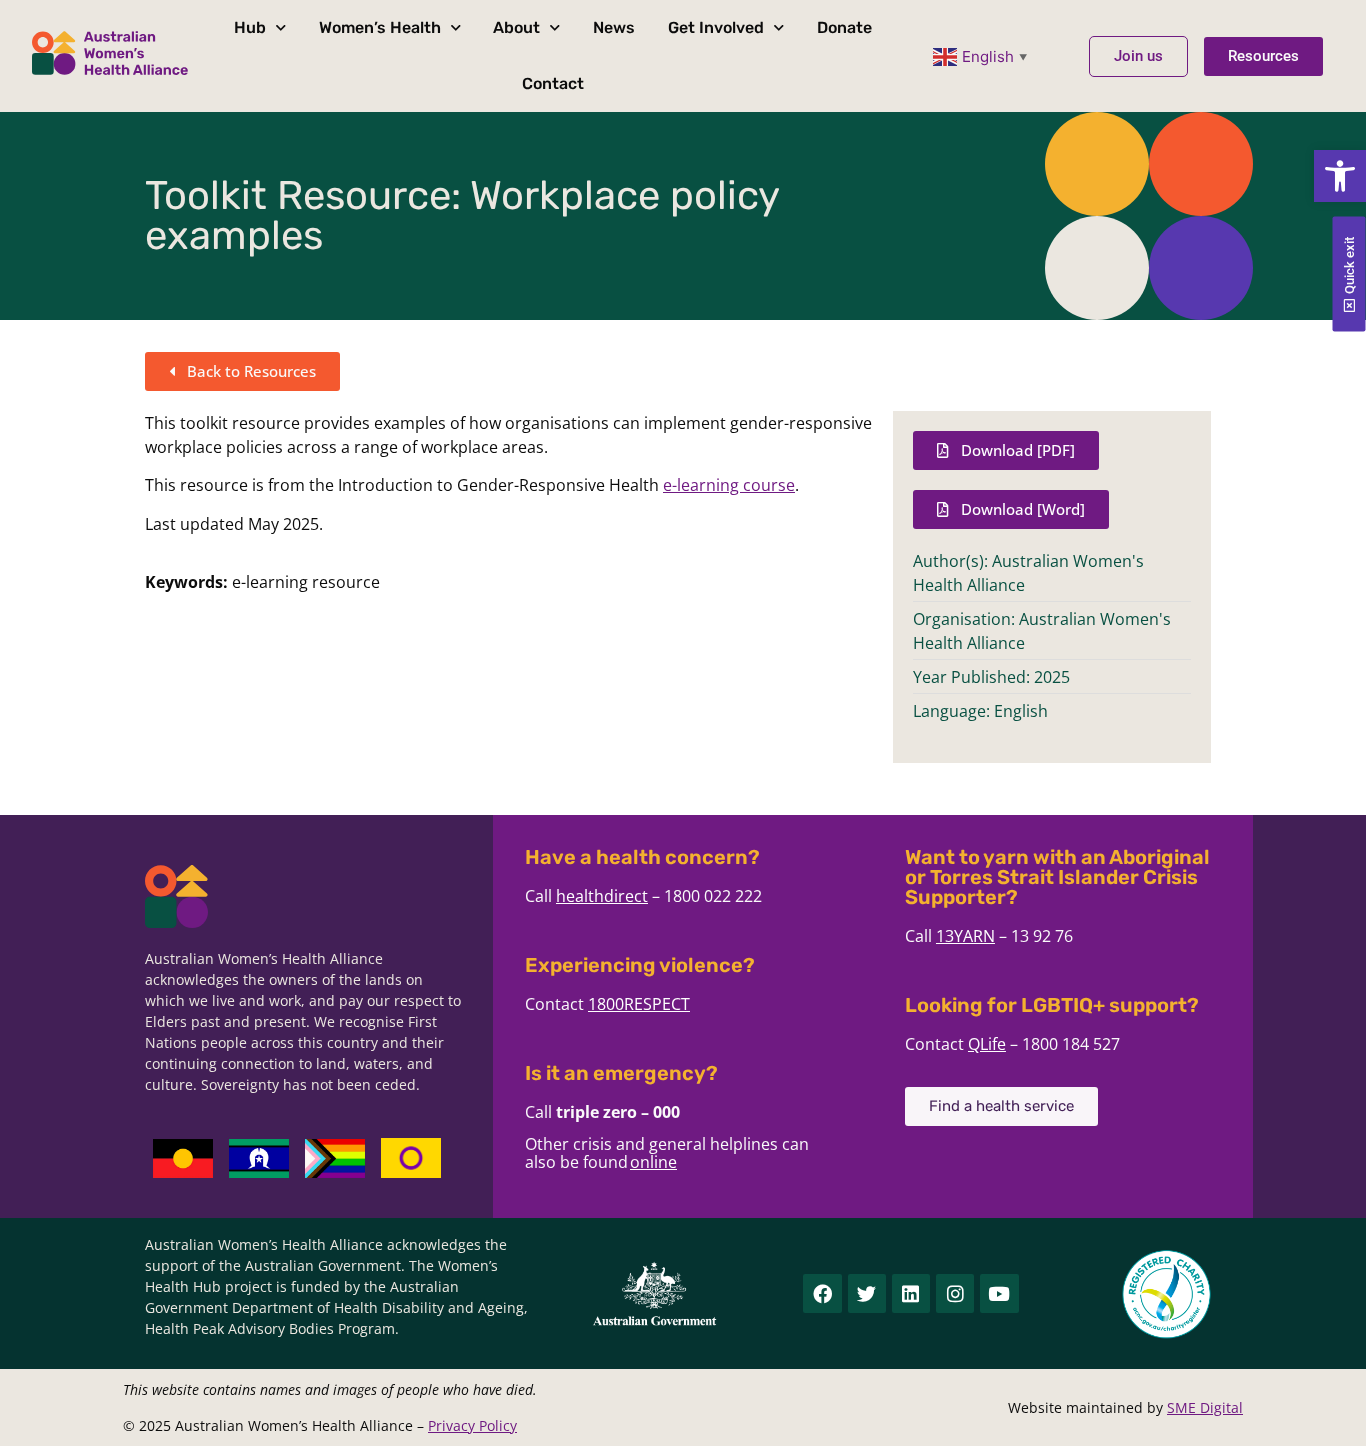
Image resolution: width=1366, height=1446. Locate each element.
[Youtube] (999, 1293)
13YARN (965, 936)
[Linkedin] (911, 1293)
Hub (250, 27)
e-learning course (729, 485)
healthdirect (602, 896)
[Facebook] (822, 1293)
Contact (553, 83)
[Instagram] (955, 1293)
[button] (1340, 176)
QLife (987, 1044)
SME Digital (1205, 1407)
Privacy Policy (472, 1425)
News (614, 27)
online (653, 1162)
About (516, 27)
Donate (844, 27)
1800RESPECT (639, 1004)
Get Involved (716, 27)
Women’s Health (380, 27)
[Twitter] (867, 1293)
